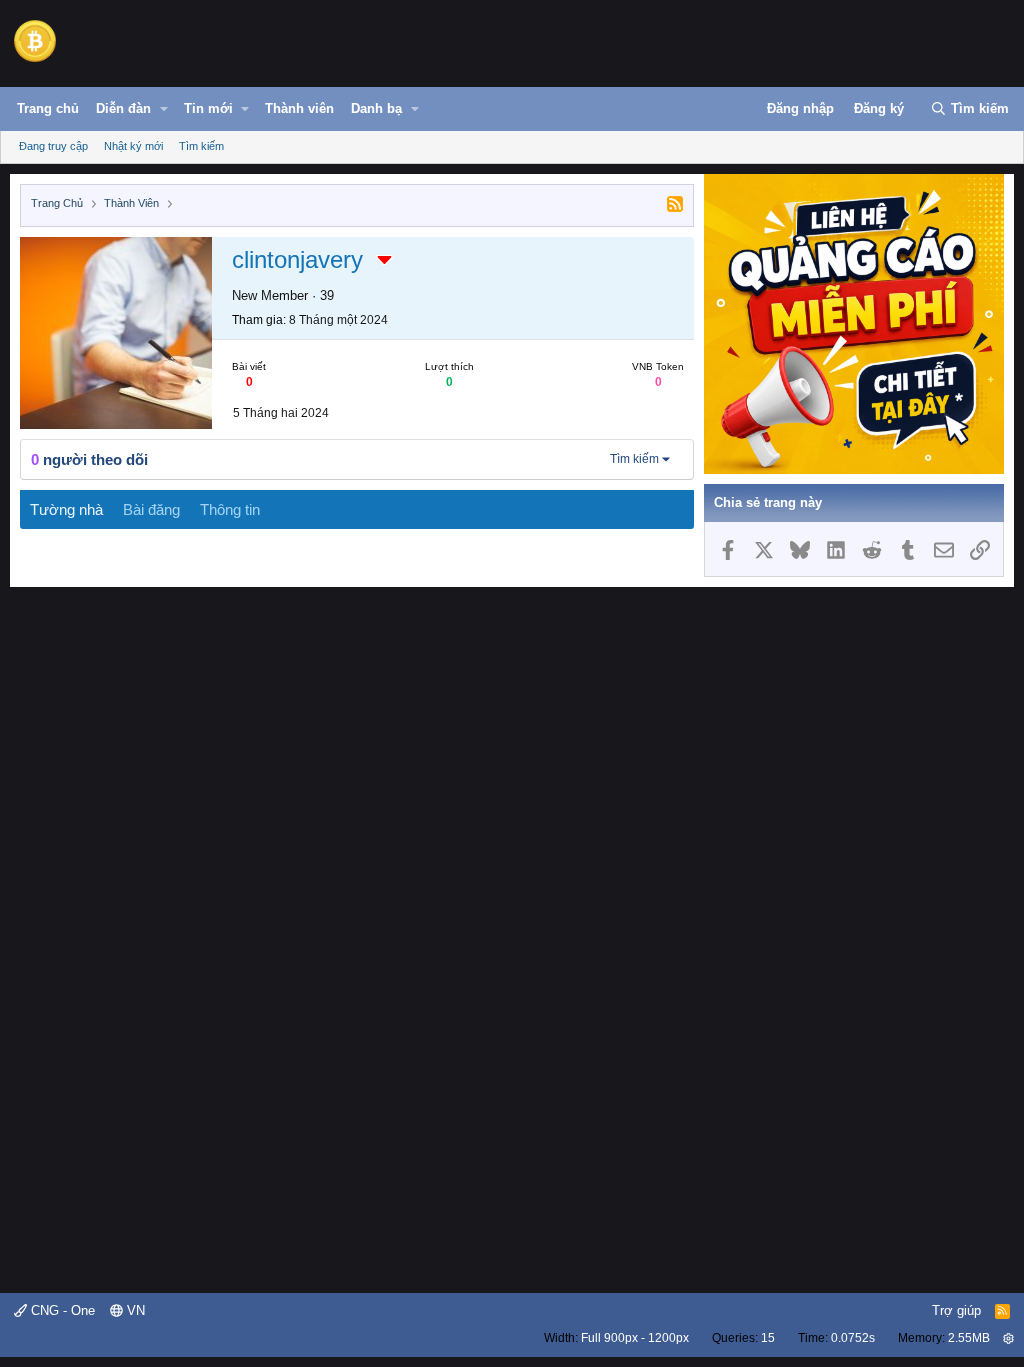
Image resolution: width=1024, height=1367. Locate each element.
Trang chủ (48, 108)
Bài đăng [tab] (151, 509)
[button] (164, 109)
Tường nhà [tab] (66, 509)
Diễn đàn (123, 108)
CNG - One (61, 1310)
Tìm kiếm (201, 146)
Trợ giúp (956, 1310)
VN (134, 1310)
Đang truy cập (53, 146)
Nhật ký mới (133, 146)
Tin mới (208, 108)
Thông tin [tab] (230, 509)
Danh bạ (376, 108)
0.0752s (853, 1338)
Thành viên (299, 108)
